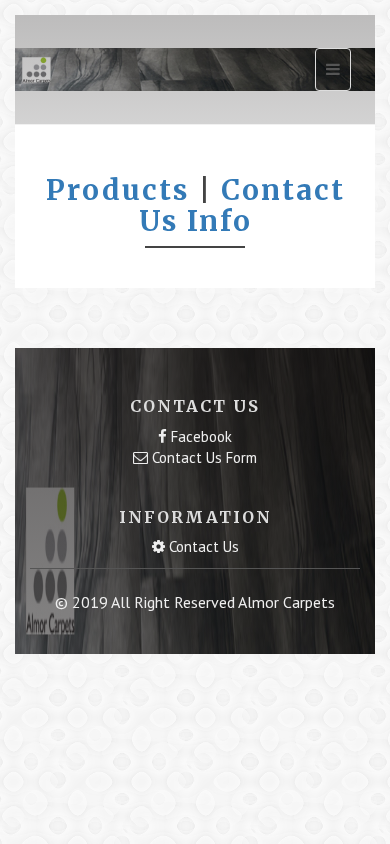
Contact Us (202, 546)
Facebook (199, 436)
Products (117, 190)
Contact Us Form (202, 457)
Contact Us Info (242, 205)
